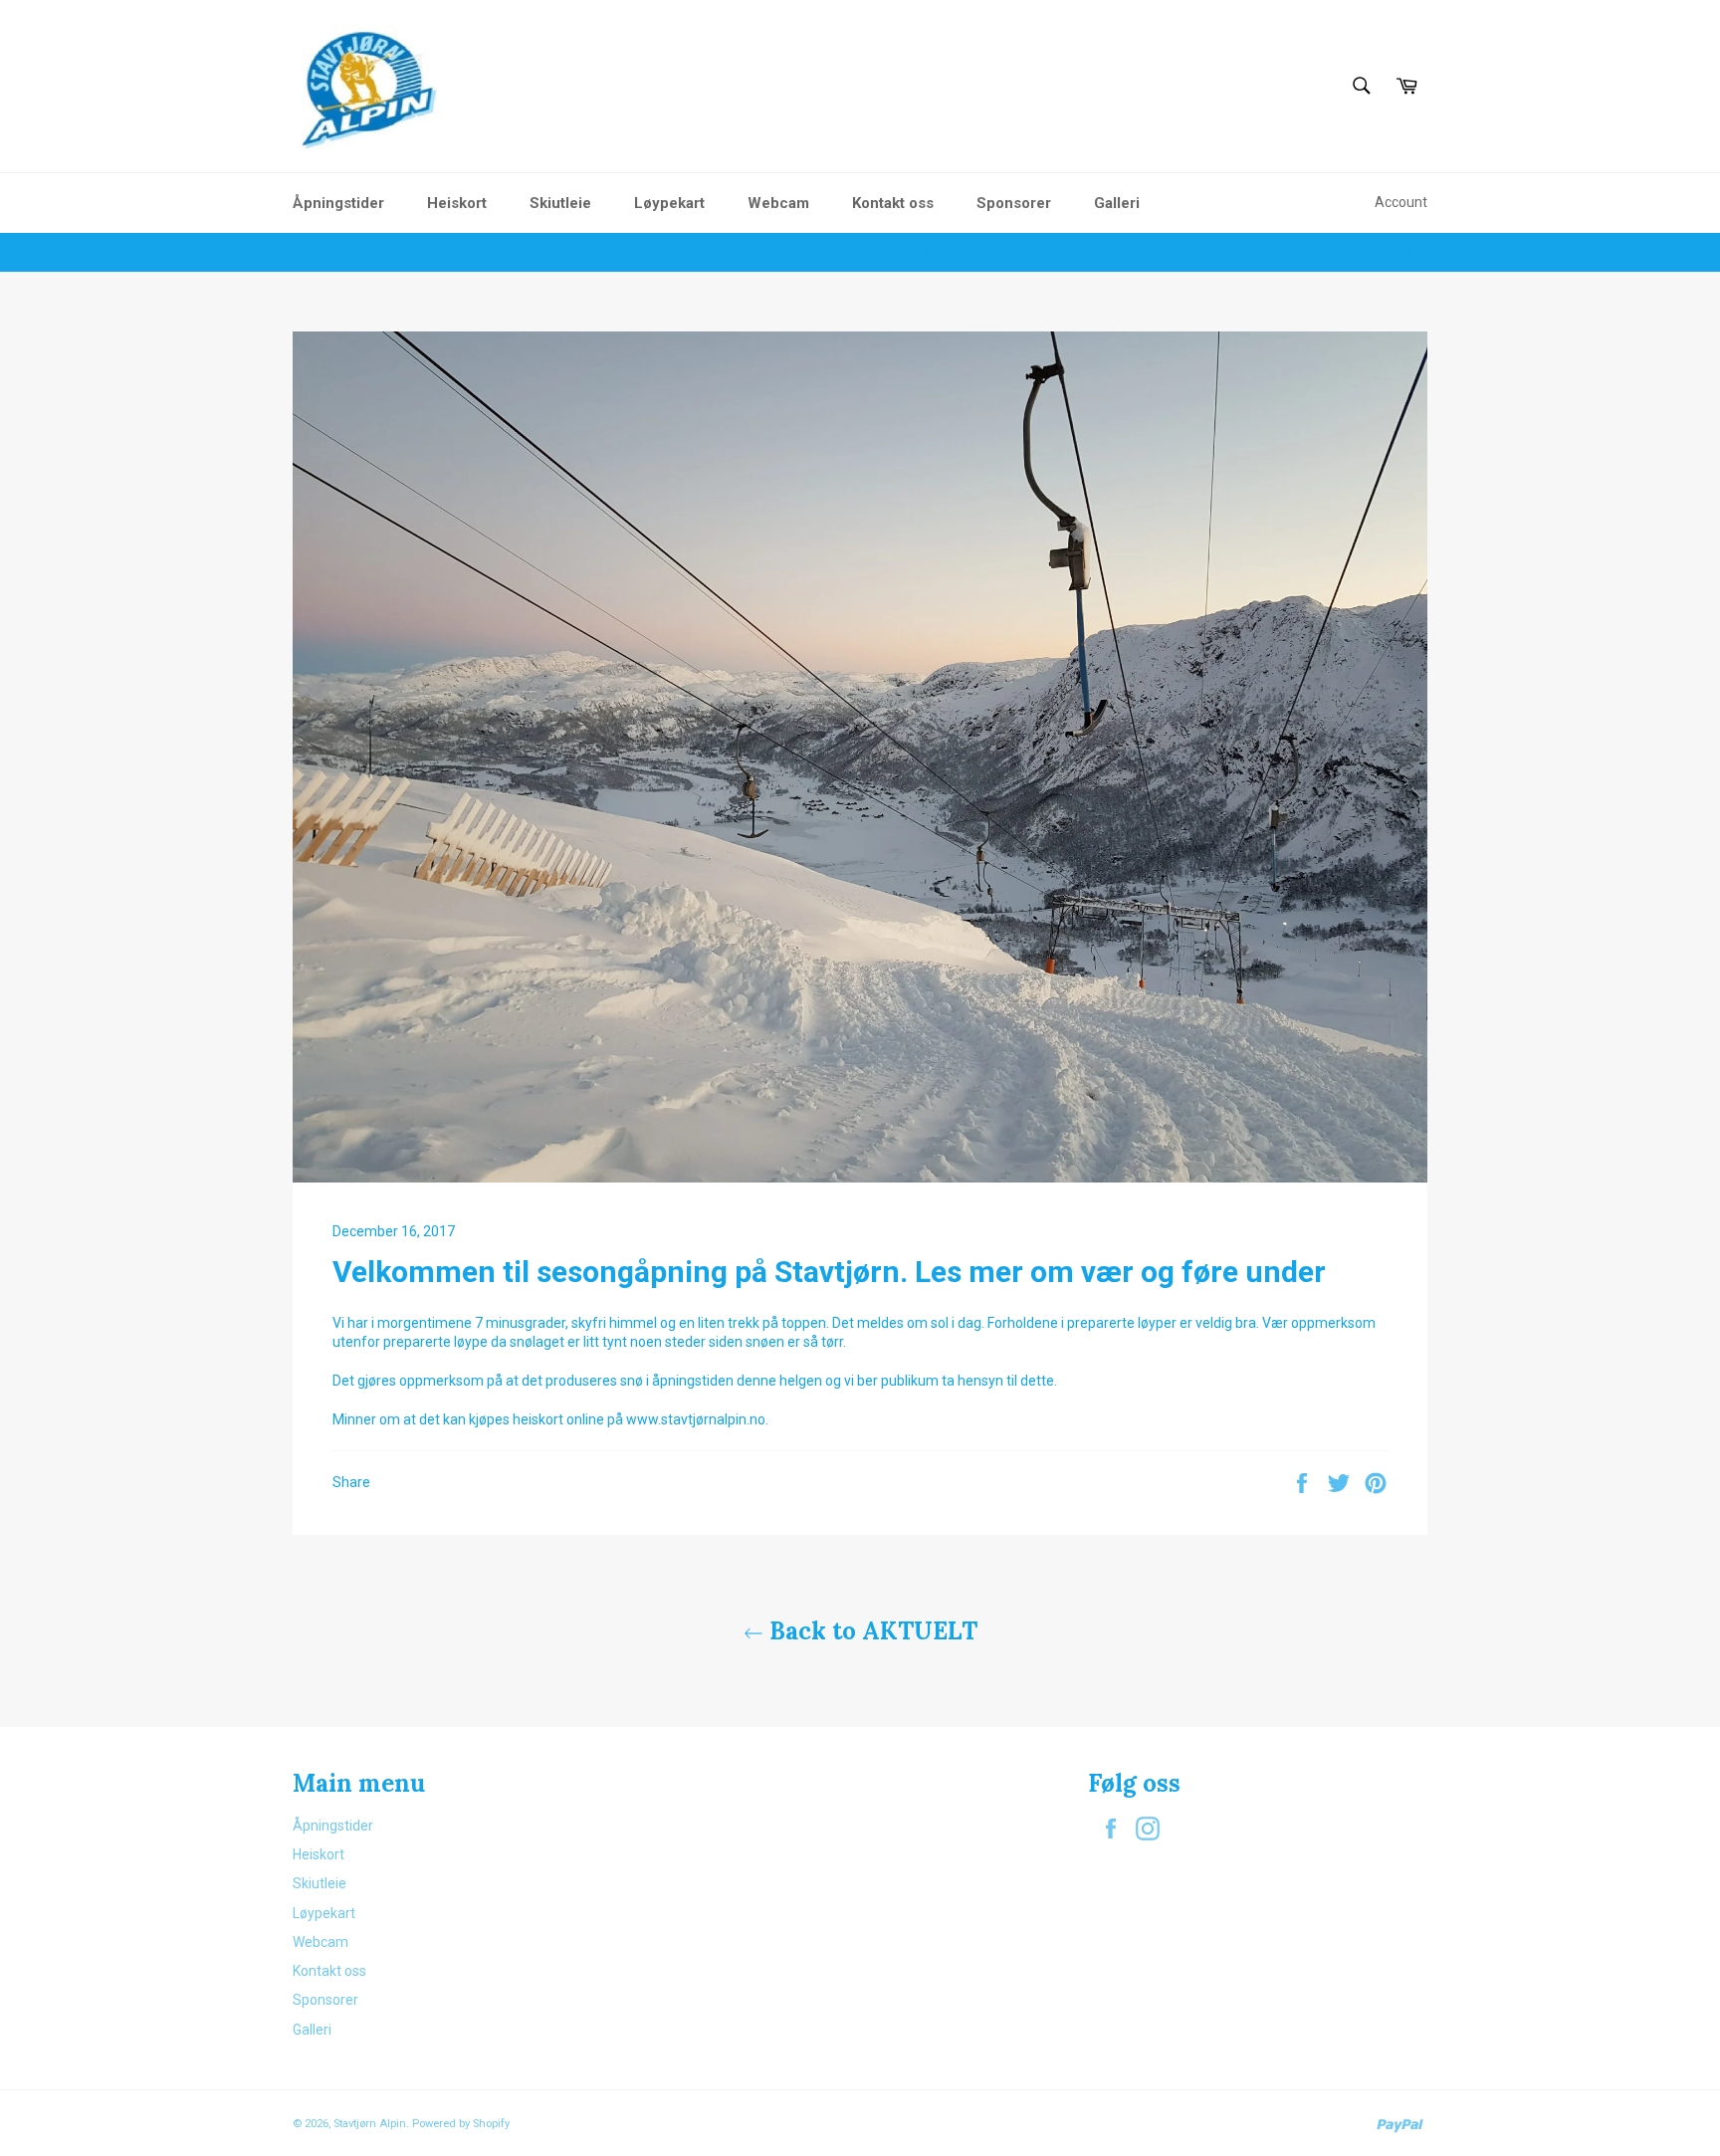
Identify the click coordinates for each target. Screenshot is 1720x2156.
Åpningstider (338, 203)
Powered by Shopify (461, 2124)
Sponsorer (1014, 203)
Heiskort (457, 203)
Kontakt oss (893, 203)
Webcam (778, 203)
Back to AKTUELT (870, 1631)
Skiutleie (560, 203)
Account (1401, 202)
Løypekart (669, 203)
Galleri (1117, 203)
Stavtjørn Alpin (370, 2124)
